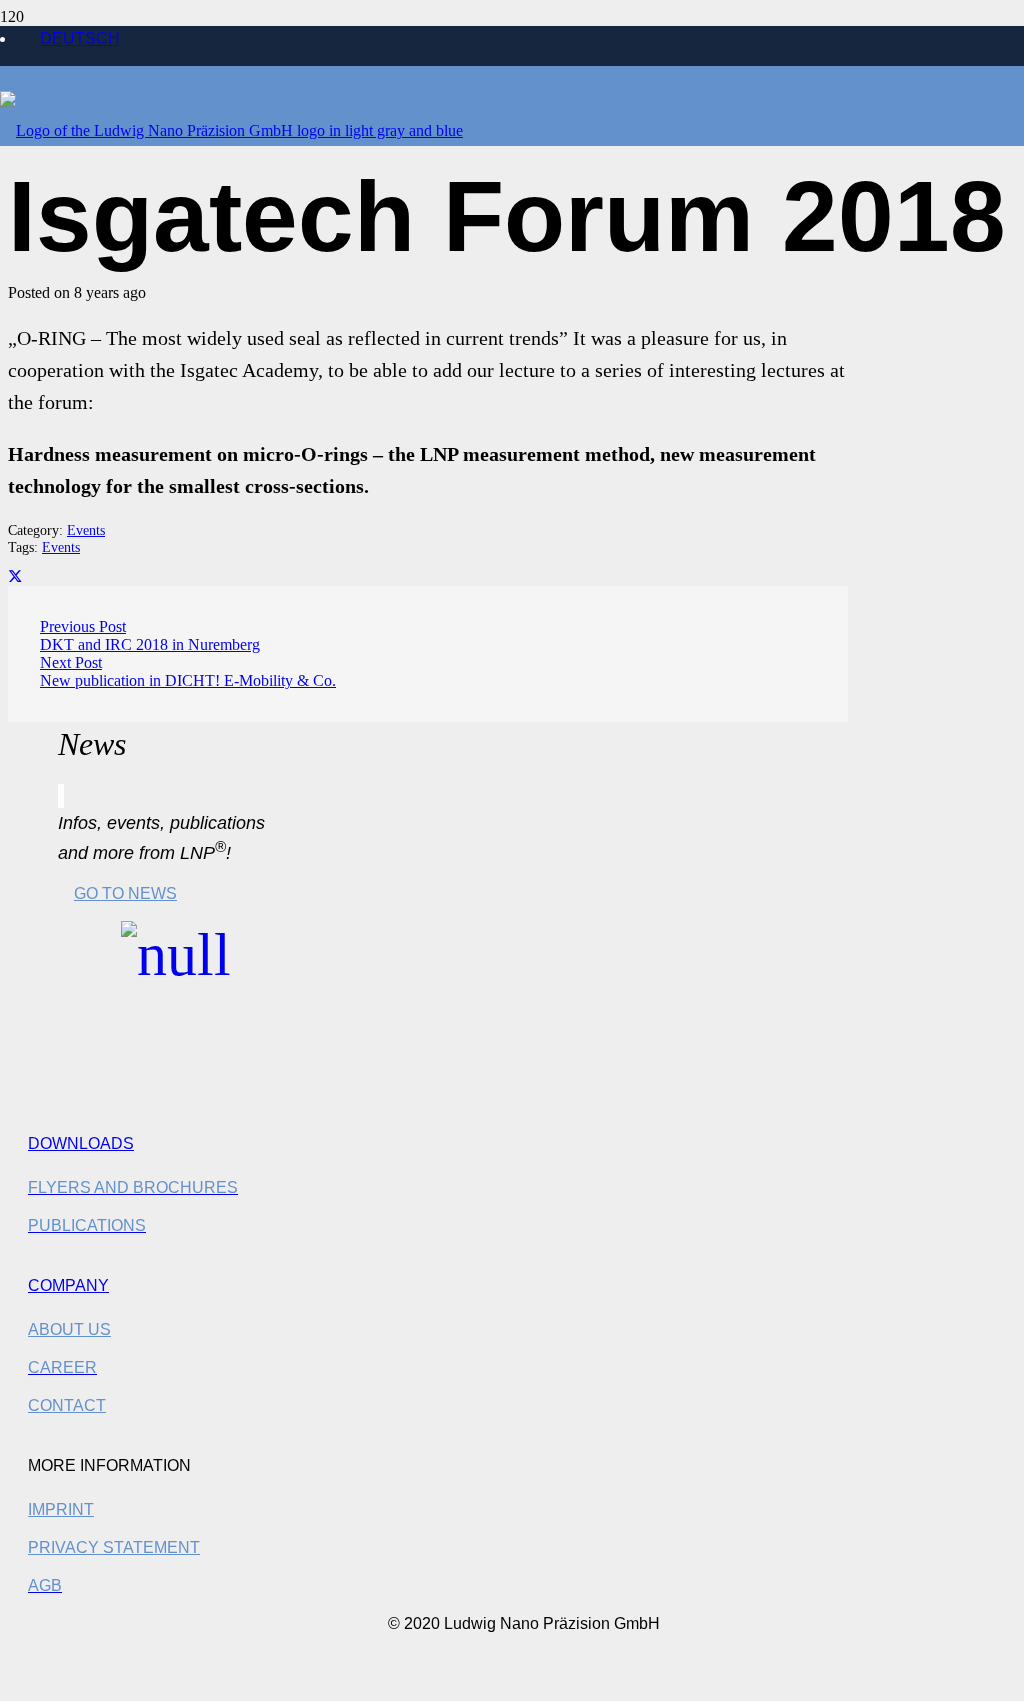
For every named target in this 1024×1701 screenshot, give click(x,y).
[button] (24, 1681)
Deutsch (80, 38)
